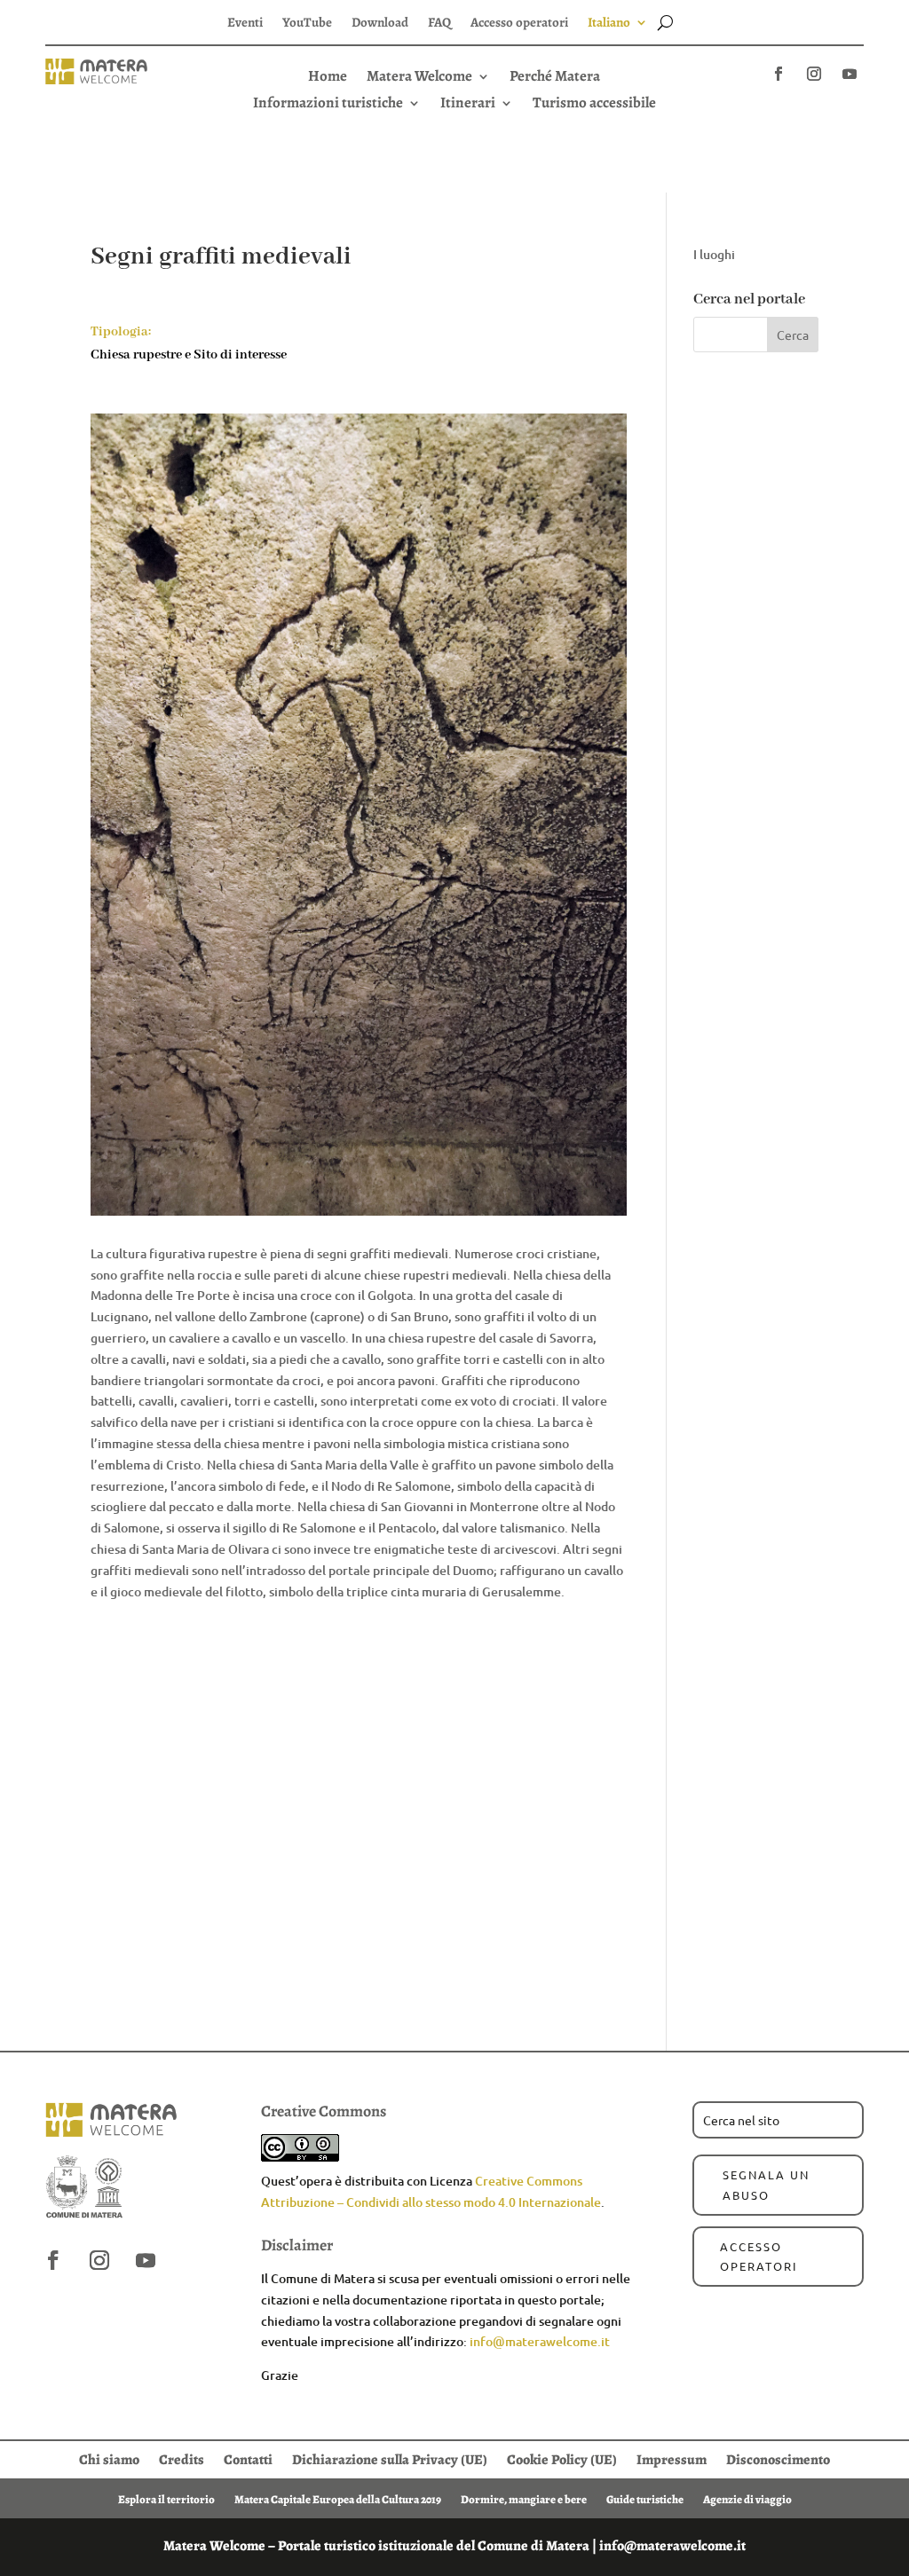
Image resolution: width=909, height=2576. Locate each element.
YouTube (307, 24)
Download (380, 24)
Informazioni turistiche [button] (328, 105)
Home (328, 78)
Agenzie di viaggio (747, 2499)
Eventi (245, 24)
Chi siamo (109, 2458)
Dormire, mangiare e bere (524, 2499)
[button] (454, 96)
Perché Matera (555, 78)
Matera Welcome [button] (419, 78)
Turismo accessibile (594, 105)
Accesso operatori (519, 24)
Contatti (248, 2458)
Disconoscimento (778, 2458)
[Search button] (665, 22)
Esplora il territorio (166, 2499)
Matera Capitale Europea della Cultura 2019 (338, 2499)
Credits (182, 2458)
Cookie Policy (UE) (562, 2458)
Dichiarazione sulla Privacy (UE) (390, 2458)
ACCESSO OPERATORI (759, 2256)
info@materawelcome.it (540, 2341)
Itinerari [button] (468, 105)
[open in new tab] (779, 74)
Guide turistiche (645, 2499)
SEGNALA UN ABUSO (766, 2184)
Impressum (672, 2458)
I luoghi (714, 254)
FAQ (439, 24)
